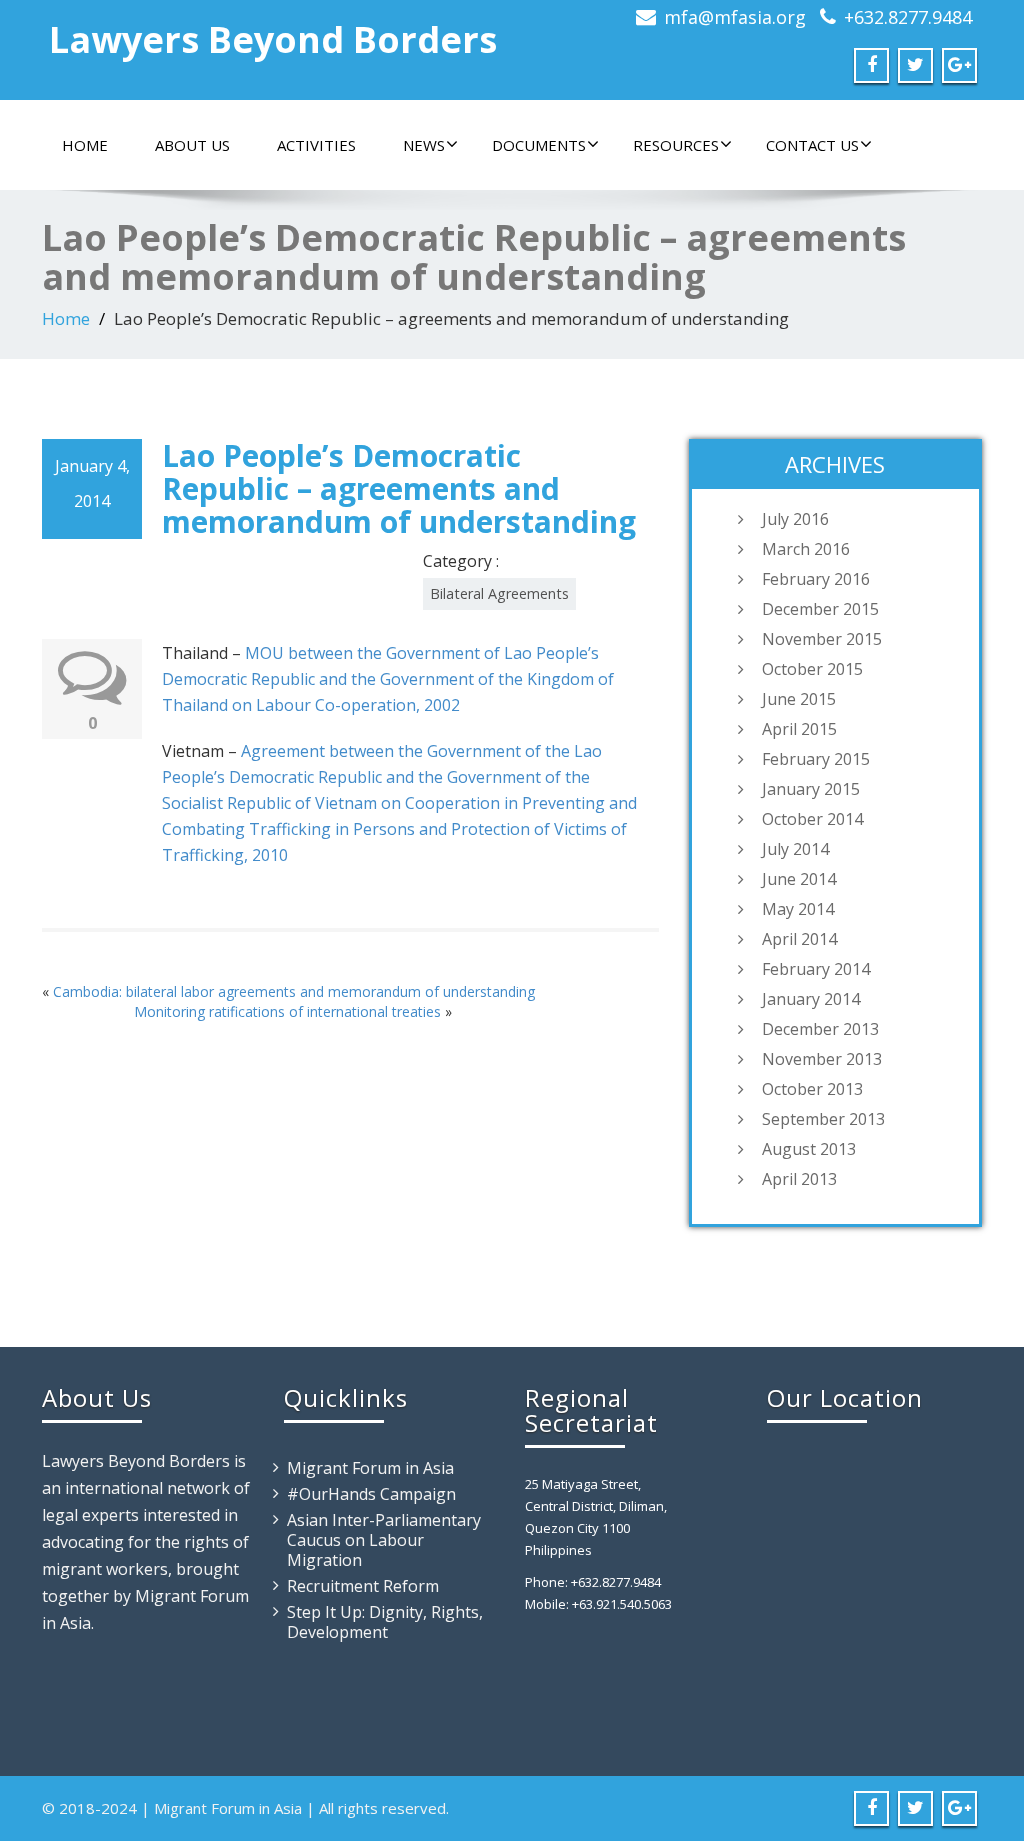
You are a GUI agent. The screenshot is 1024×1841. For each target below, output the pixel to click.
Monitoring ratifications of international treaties (287, 1011)
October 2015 (812, 669)
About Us (192, 145)
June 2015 (799, 699)
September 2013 (823, 1119)
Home (85, 145)
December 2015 (820, 609)
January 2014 (811, 999)
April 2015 (799, 729)
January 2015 (811, 789)
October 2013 (812, 1089)
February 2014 (816, 969)
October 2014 (812, 819)
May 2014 (798, 909)
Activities (316, 145)
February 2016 (816, 579)
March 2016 (806, 549)
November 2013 (822, 1059)
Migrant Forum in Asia (370, 1468)
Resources (676, 145)
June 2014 (799, 879)
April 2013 (799, 1179)
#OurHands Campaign (371, 1494)
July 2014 (795, 849)
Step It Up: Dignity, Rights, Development (385, 1622)
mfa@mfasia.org (735, 17)
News (424, 145)
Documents (539, 145)
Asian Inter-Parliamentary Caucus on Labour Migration (384, 1540)
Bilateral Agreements (499, 593)
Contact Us (812, 145)
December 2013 (820, 1029)
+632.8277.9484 (908, 17)
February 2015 (816, 759)
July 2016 (795, 519)
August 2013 (809, 1149)
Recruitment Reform (363, 1586)
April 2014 (799, 939)
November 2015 (822, 639)
